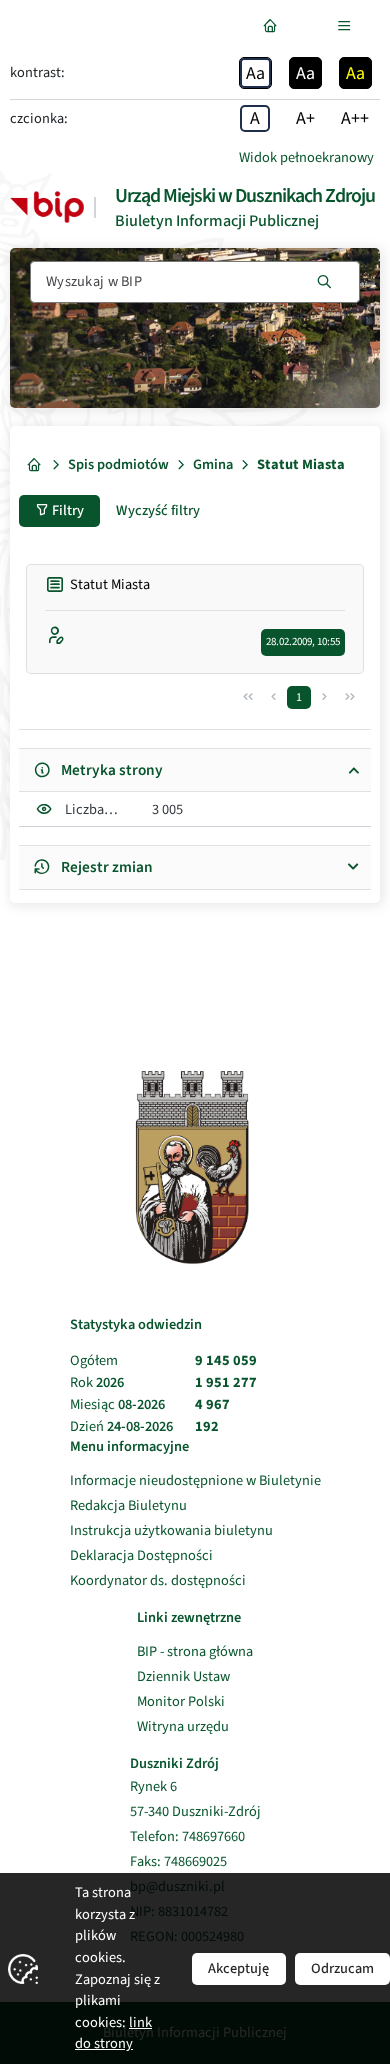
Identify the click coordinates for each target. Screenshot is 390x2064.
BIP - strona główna (195, 1651)
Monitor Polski (195, 1701)
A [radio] (255, 118)
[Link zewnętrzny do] (47, 207)
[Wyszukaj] (324, 282)
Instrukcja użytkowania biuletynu (171, 1530)
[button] (248, 697)
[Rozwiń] (348, 26)
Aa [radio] (255, 73)
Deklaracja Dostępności (141, 1555)
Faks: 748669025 (178, 1862)
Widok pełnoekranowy (306, 157)
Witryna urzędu (195, 1726)
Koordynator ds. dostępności (158, 1580)
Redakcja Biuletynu (128, 1505)
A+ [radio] (305, 118)
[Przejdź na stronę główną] (274, 26)
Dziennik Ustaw (195, 1676)
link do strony (113, 2033)
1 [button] (299, 697)
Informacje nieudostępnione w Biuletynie (195, 1480)
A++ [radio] (355, 118)
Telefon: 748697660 (187, 1837)
